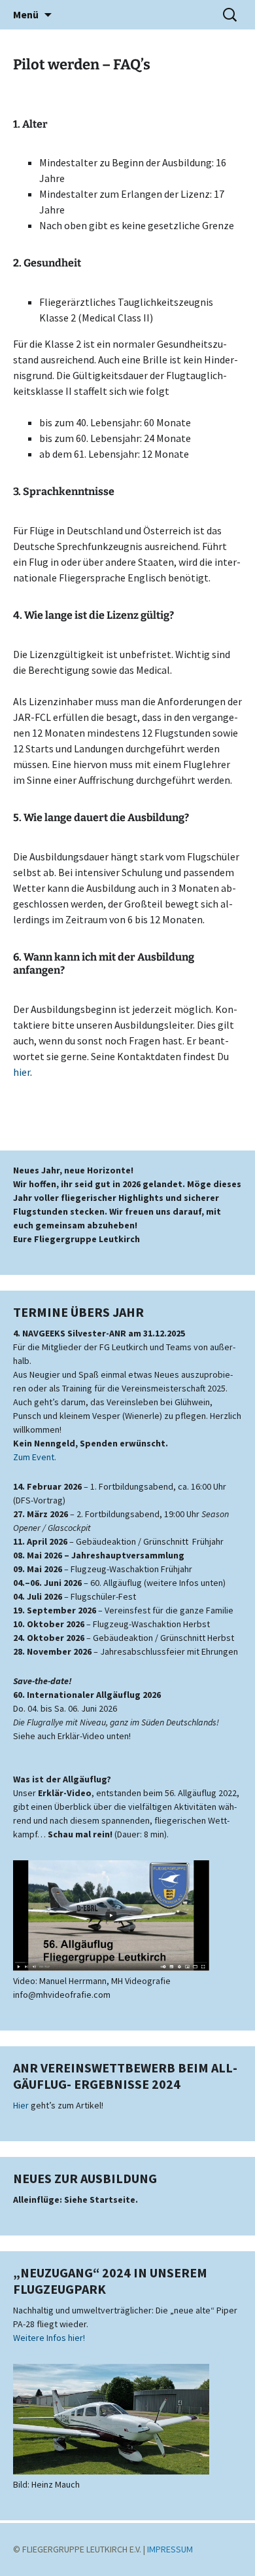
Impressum (170, 2549)
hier (22, 1072)
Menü (26, 14)
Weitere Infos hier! (49, 2338)
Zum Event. (35, 1457)
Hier (21, 2105)
